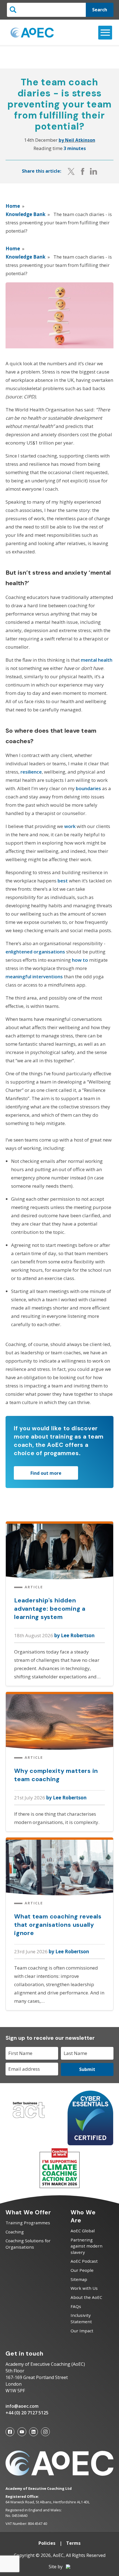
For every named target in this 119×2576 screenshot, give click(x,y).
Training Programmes (28, 2223)
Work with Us (84, 2288)
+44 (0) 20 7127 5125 (27, 2413)
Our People (82, 2270)
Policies (47, 2543)
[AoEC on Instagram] (45, 2432)
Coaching (15, 2232)
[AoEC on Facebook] (10, 2432)
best (63, 881)
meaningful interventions (34, 976)
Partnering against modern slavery (86, 2246)
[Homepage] (32, 33)
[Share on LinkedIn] (94, 171)
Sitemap (79, 2279)
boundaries (88, 788)
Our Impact (82, 2331)
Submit (87, 2069)
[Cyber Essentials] (90, 2143)
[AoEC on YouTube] (22, 2432)
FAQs (76, 2306)
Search (100, 10)
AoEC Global (83, 2231)
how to (80, 960)
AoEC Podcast (84, 2261)
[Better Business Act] (29, 2120)
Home (13, 206)
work (70, 826)
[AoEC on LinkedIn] (33, 2432)
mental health (97, 660)
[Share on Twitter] (71, 171)
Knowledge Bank (25, 214)
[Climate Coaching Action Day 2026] (59, 2187)
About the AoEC (86, 2297)
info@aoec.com (22, 2406)
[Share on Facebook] (83, 171)
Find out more (46, 1473)
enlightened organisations (35, 952)
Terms (73, 2543)
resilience (31, 772)
